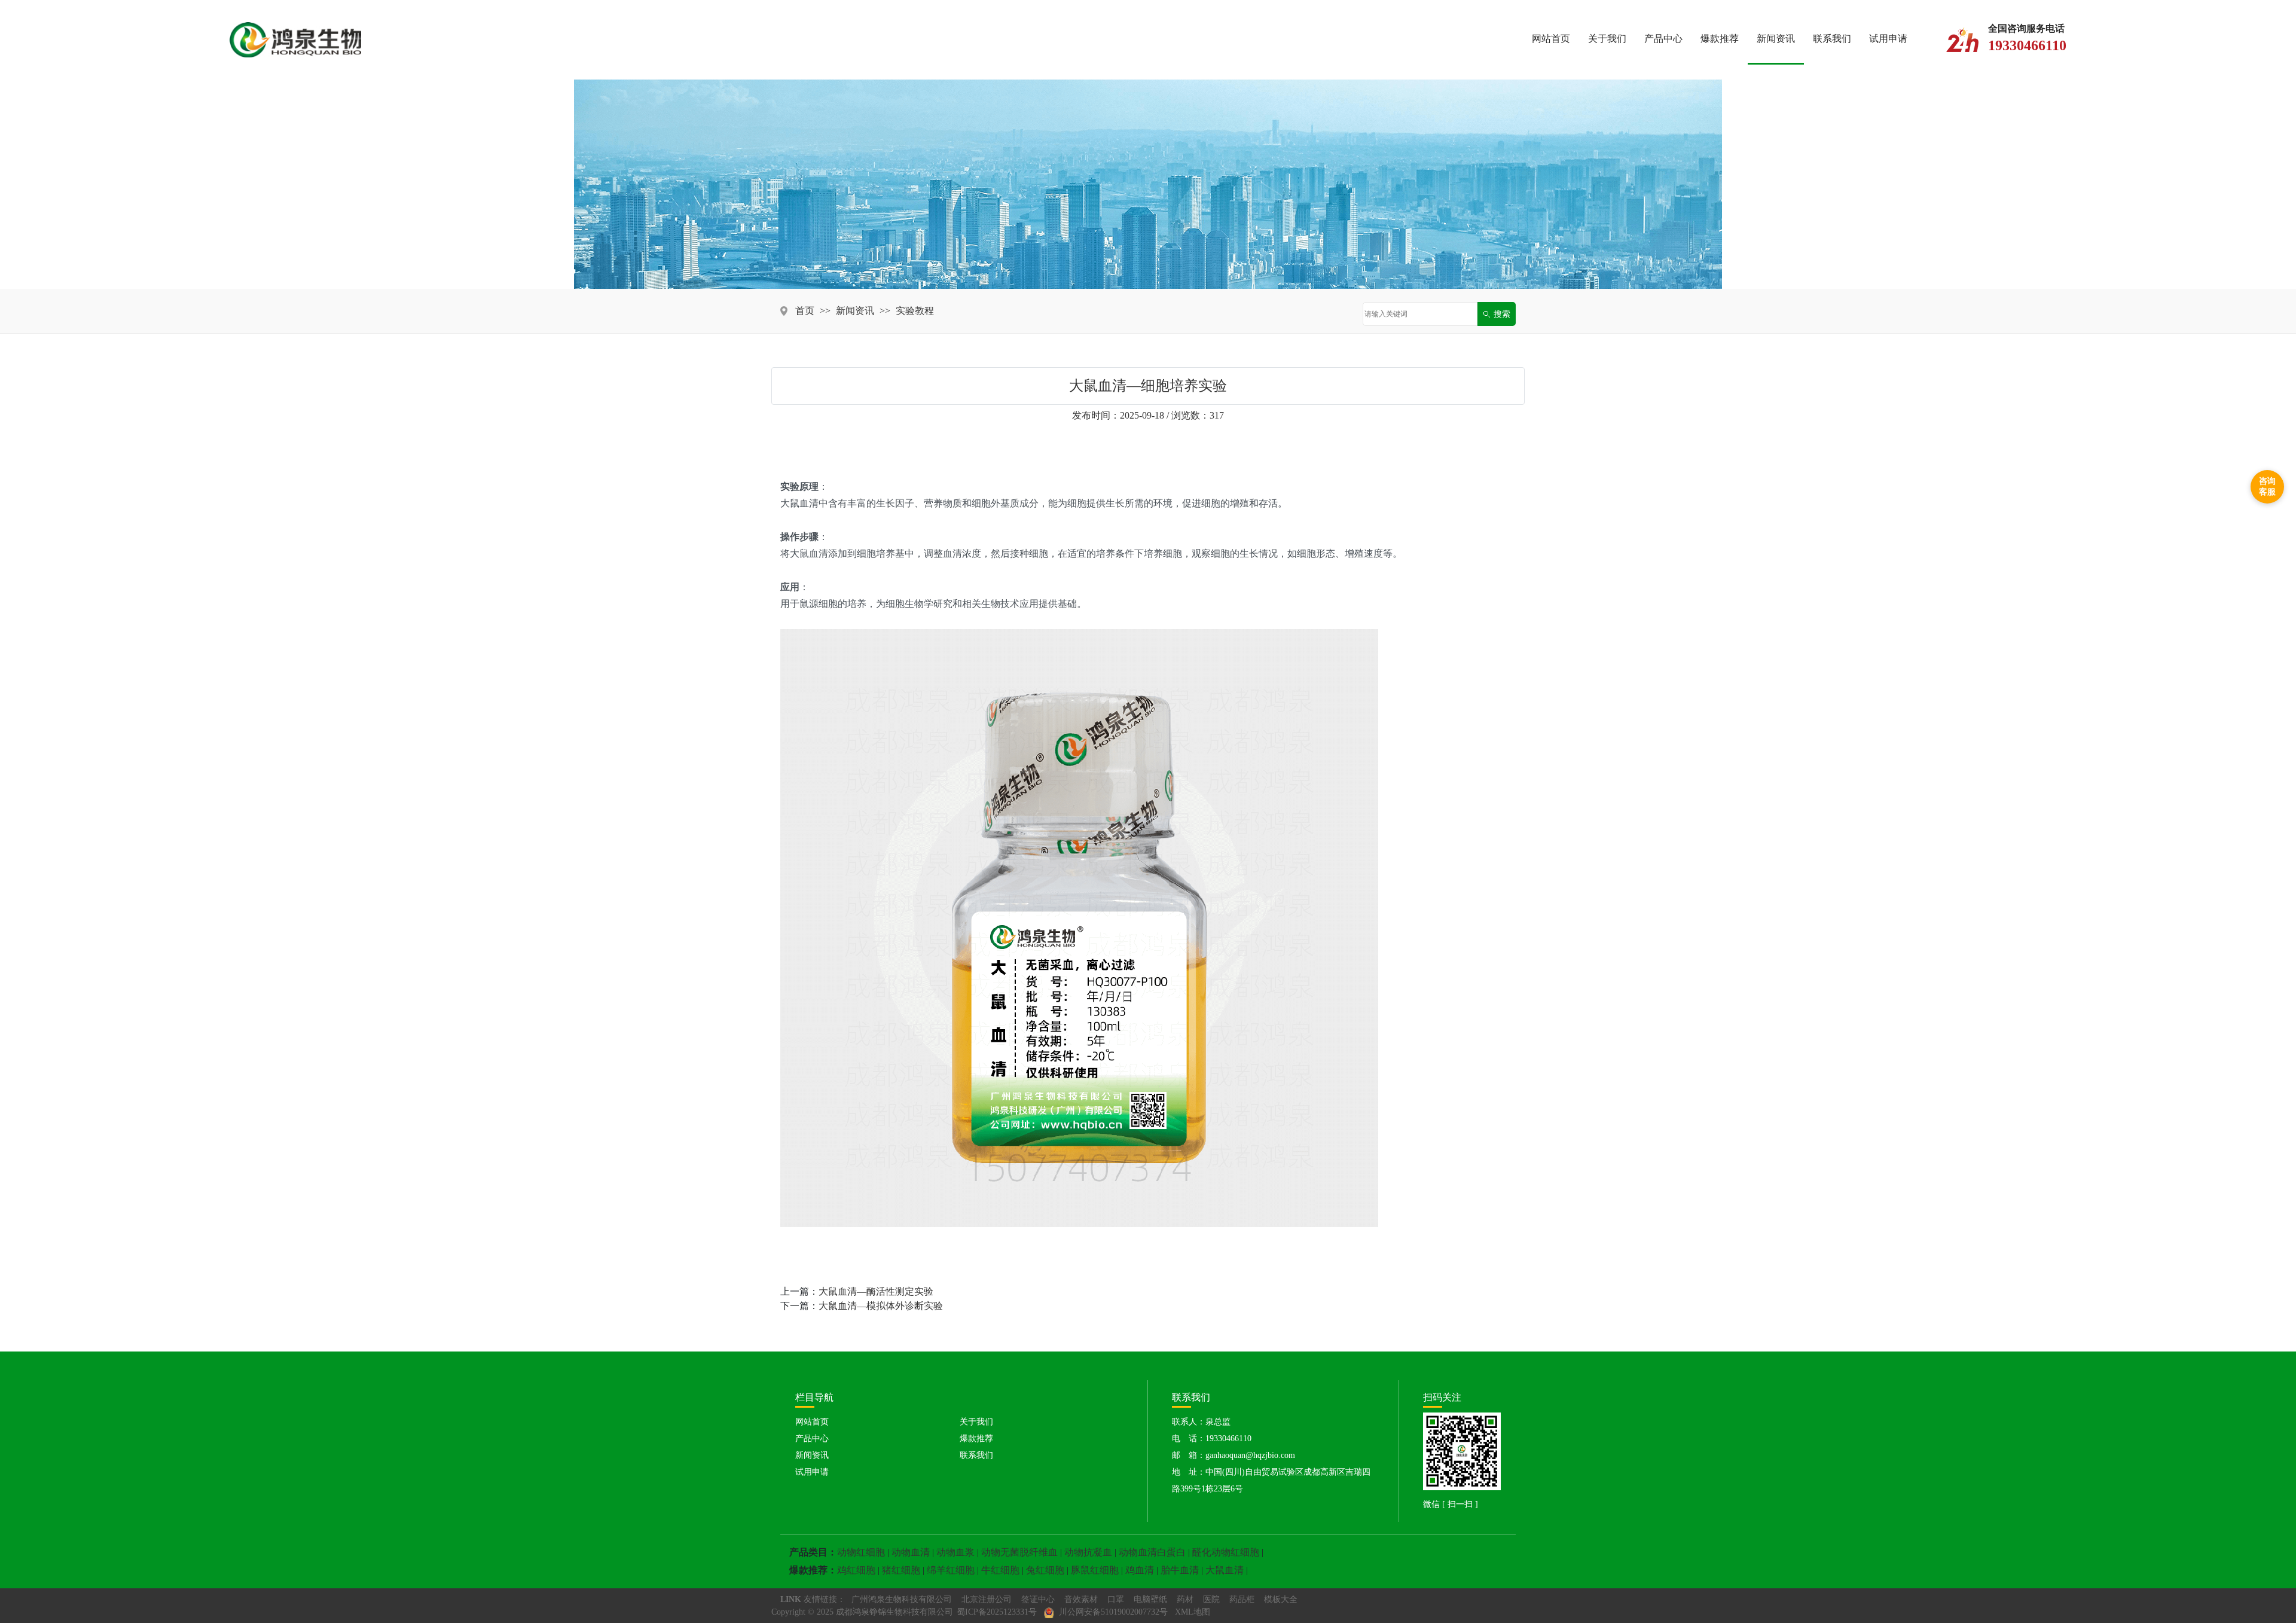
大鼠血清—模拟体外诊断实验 (881, 1306)
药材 (1185, 1599)
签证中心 (1038, 1599)
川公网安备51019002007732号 (1112, 1612)
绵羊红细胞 (951, 1570)
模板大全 (1281, 1599)
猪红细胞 (901, 1570)
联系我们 (1832, 39)
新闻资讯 (1776, 39)
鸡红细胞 (856, 1570)
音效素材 (1081, 1599)
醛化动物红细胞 (1226, 1552)
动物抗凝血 (1088, 1552)
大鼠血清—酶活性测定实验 (876, 1291)
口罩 (1116, 1599)
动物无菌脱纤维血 (1019, 1552)
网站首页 (1551, 39)
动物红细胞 (861, 1552)
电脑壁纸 (1150, 1599)
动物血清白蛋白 (1152, 1552)
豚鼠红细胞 (1095, 1570)
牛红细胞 (1000, 1570)
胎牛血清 (1180, 1570)
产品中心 (1663, 39)
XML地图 (1193, 1612)
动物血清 (911, 1552)
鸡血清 (1140, 1570)
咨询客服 (2267, 486)
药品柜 (1242, 1599)
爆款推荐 (1720, 39)
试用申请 (1888, 39)
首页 (805, 311)
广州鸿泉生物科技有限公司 (902, 1599)
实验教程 (915, 311)
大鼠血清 (1225, 1570)
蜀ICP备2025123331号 (997, 1612)
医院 (1211, 1599)
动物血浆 (955, 1552)
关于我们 (1607, 39)
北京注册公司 (987, 1599)
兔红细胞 (1045, 1570)
